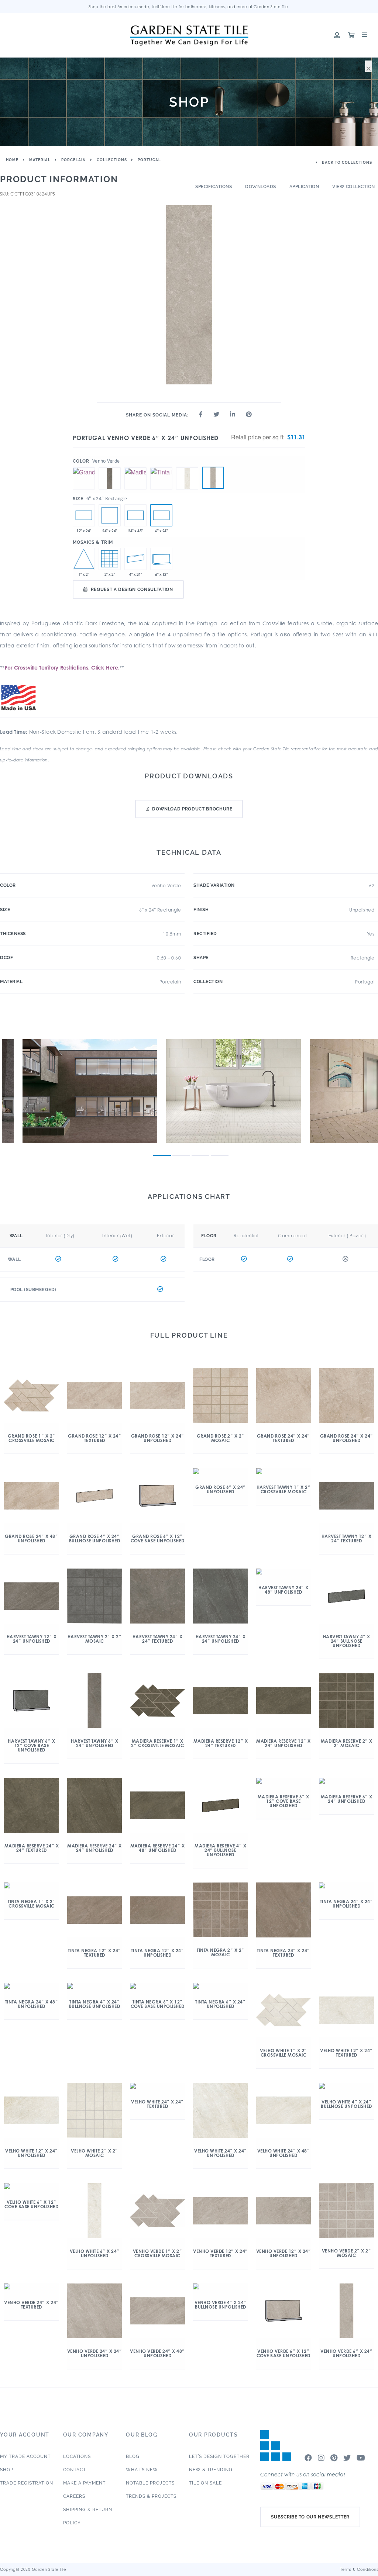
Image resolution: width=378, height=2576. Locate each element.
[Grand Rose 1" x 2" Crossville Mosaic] (84, 559)
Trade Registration (27, 2483)
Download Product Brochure (192, 809)
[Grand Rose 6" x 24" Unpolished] (84, 467)
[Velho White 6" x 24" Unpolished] (187, 467)
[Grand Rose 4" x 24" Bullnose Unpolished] (135, 559)
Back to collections (346, 162)
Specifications (214, 187)
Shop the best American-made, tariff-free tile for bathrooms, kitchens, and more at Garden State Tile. (189, 7)
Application (304, 187)
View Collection (354, 187)
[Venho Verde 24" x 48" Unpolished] (135, 515)
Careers (74, 2496)
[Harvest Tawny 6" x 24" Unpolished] (110, 467)
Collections (112, 160)
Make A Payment (84, 2483)
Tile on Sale (205, 2483)
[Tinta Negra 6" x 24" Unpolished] (161, 467)
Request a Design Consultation (132, 589)
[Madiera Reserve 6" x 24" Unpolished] (135, 467)
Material (40, 160)
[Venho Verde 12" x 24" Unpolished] (84, 515)
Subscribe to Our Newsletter (310, 2517)
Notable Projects (150, 2483)
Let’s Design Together (219, 2456)
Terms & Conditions (359, 2569)
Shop (7, 2470)
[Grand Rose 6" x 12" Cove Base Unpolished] (161, 559)
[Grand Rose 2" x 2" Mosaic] (110, 559)
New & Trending (211, 2470)
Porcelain (74, 160)
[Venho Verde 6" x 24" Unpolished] (213, 478)
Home (12, 160)
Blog (133, 2456)
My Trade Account (25, 2456)
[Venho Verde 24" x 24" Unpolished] (110, 515)
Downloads (261, 187)
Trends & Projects (151, 2496)
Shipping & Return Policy (88, 2516)
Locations (77, 2456)
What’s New (142, 2470)
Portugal (149, 160)
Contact (75, 2470)
